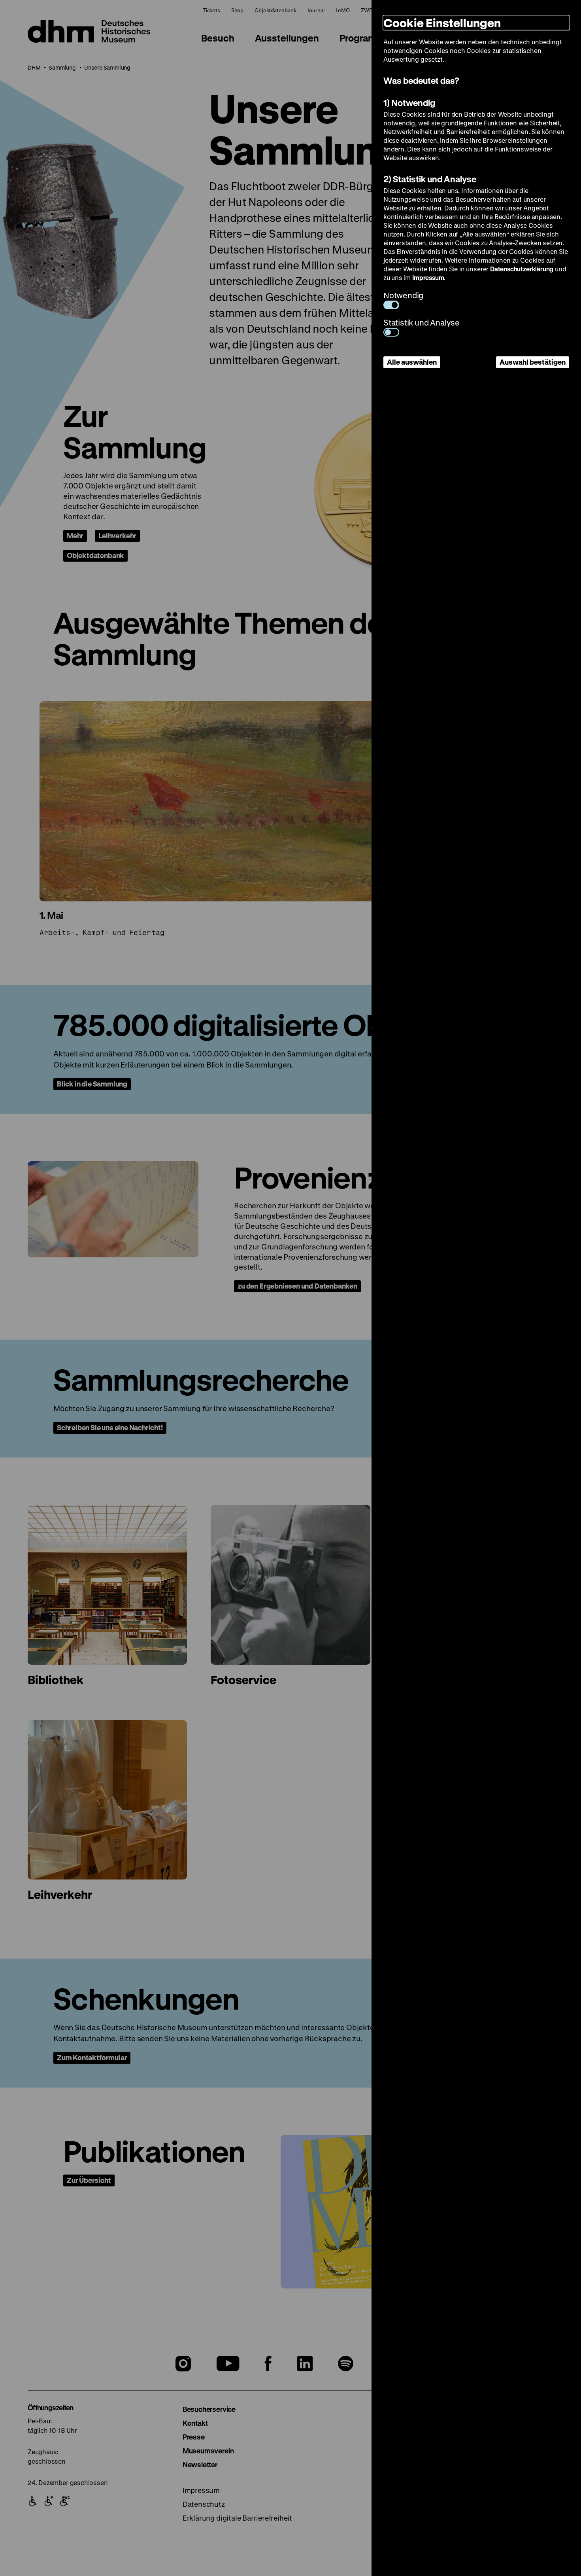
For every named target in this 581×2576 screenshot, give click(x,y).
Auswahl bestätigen (533, 362)
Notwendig (403, 295)
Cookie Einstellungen (442, 23)
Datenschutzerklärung (522, 269)
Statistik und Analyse (422, 323)
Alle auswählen (412, 362)
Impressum (428, 277)
